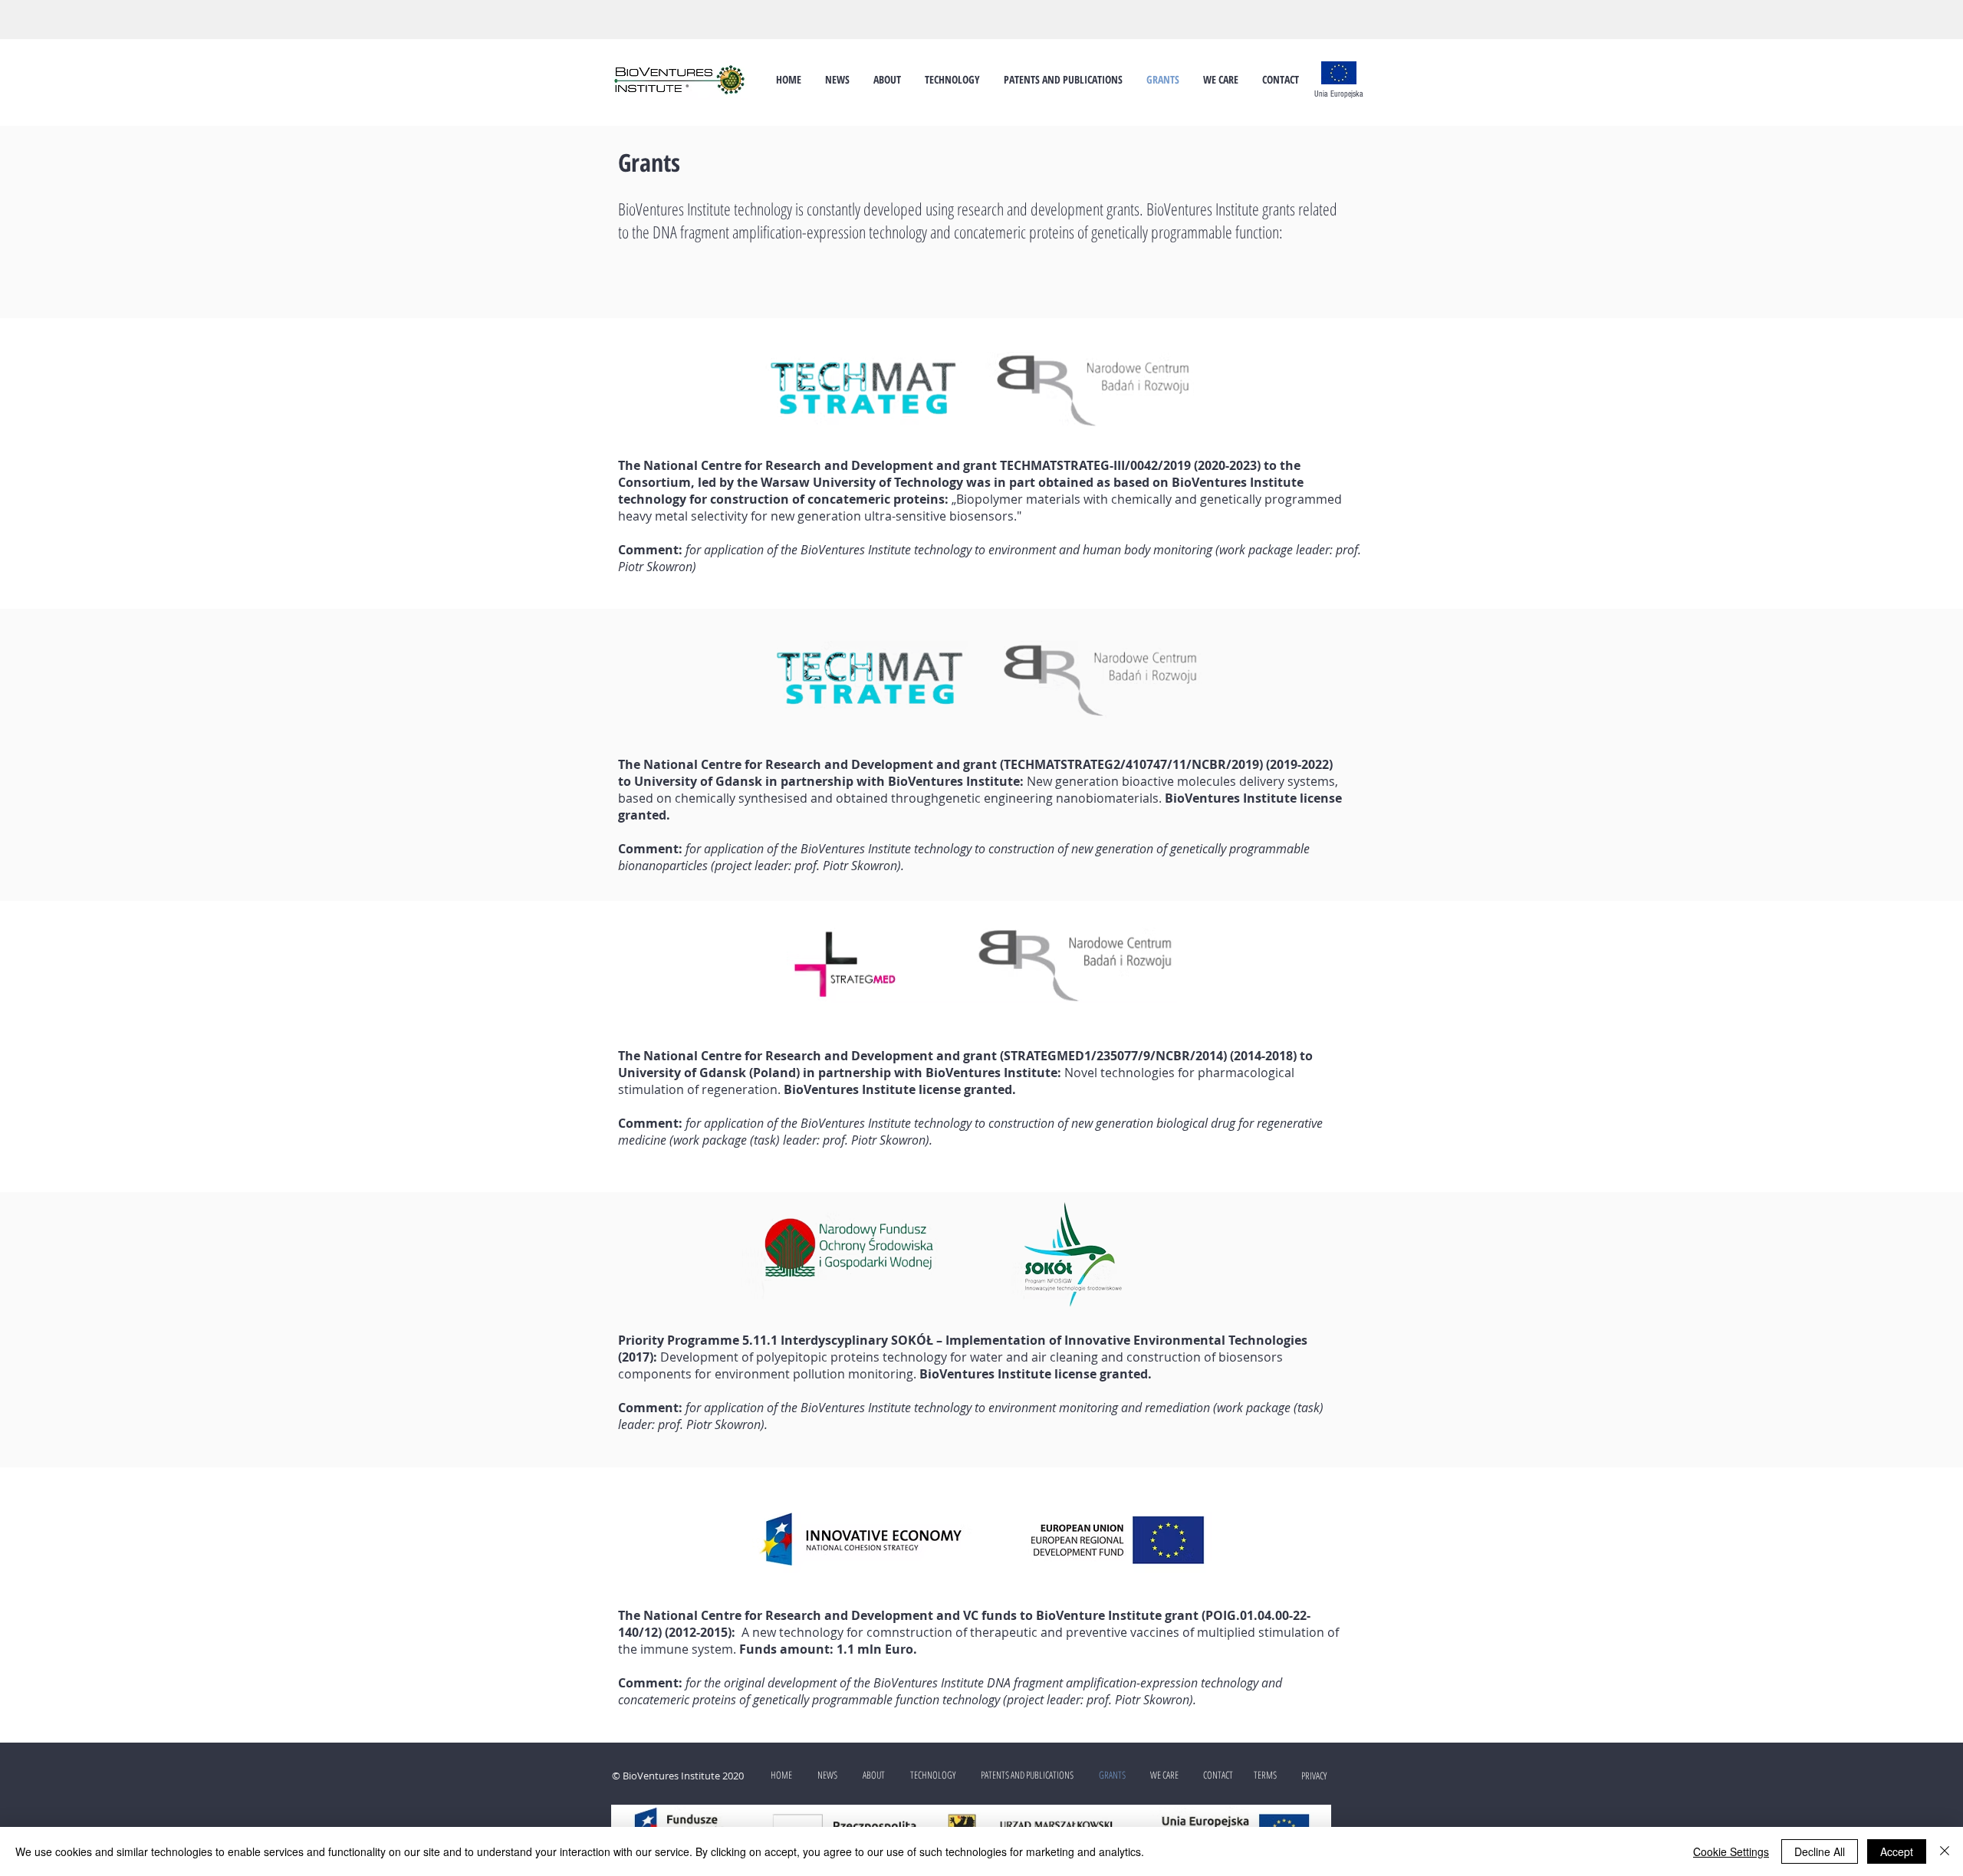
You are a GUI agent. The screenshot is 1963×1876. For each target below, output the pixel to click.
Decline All (1820, 1851)
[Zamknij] (1945, 1851)
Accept (1897, 1851)
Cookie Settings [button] (1731, 1851)
